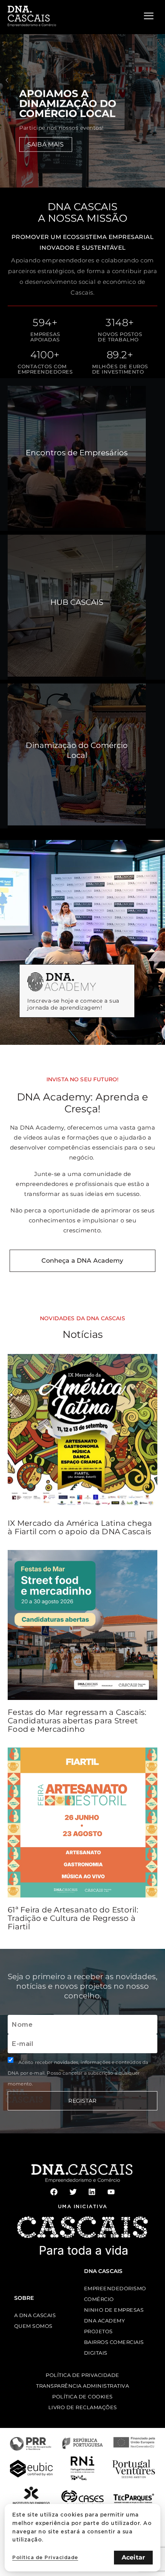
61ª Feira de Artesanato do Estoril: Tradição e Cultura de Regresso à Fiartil (73, 1918)
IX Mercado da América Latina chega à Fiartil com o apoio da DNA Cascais (80, 1527)
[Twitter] (73, 2192)
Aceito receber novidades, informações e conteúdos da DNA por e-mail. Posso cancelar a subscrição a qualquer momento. (78, 2073)
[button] (7, 80)
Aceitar (133, 2557)
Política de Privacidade (45, 2557)
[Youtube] (111, 2192)
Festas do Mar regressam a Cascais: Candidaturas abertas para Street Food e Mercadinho (77, 1721)
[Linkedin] (92, 2192)
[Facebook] (54, 2192)
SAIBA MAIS (46, 144)
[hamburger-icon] (149, 16)
